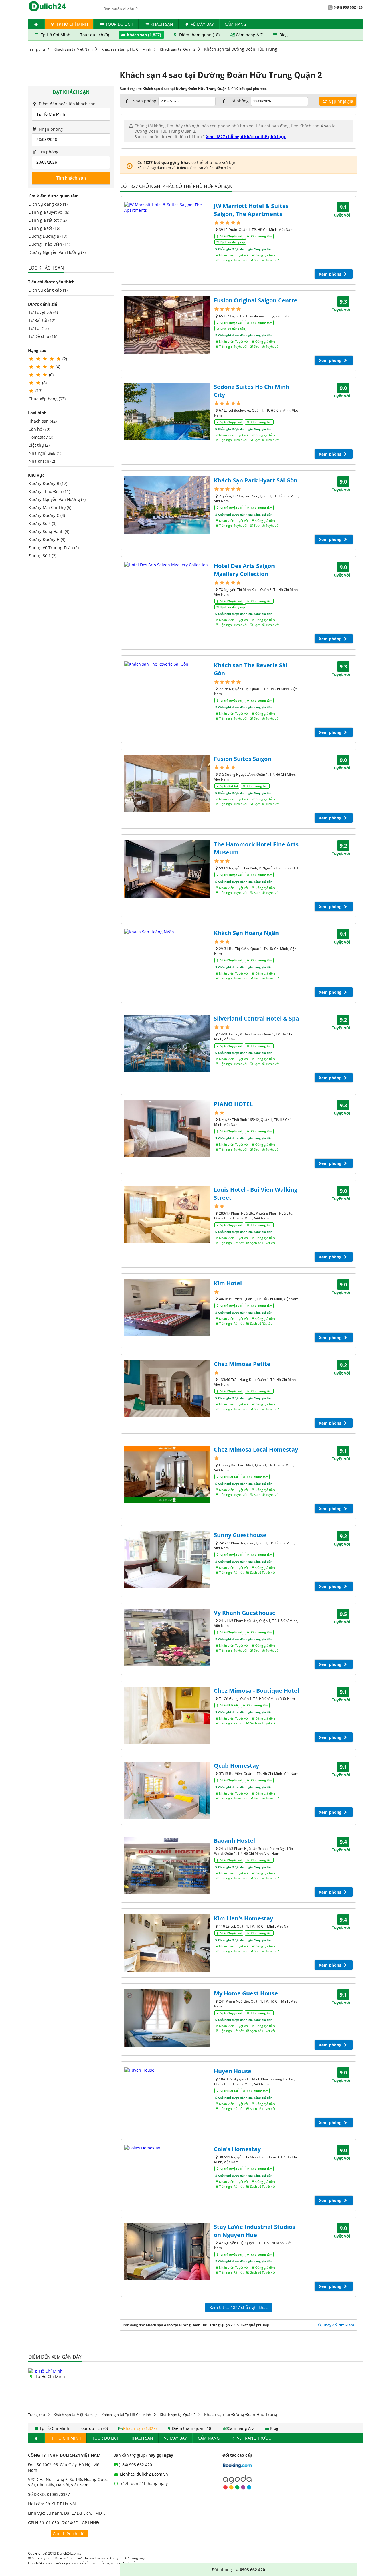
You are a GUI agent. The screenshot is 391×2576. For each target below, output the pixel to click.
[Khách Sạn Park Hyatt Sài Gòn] (167, 505)
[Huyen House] (167, 2070)
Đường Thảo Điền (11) (49, 244)
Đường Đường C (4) (47, 515)
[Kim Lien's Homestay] (167, 1943)
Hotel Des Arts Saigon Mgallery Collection (244, 570)
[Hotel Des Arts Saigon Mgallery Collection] (167, 565)
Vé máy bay (202, 24)
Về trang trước (253, 2438)
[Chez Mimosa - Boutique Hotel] (167, 1715)
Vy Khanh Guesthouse (245, 1613)
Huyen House (233, 2071)
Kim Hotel (228, 1283)
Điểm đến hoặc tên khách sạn (67, 104)
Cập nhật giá (340, 101)
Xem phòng (331, 274)
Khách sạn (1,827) (144, 35)
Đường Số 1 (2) (43, 556)
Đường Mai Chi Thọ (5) (50, 507)
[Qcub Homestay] (167, 1790)
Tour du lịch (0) (95, 35)
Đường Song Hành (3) (49, 531)
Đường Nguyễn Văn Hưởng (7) (57, 252)
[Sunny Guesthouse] (167, 1560)
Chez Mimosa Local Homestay (256, 1449)
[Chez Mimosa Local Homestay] (167, 1474)
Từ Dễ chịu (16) (43, 336)
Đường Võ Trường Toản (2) (54, 548)
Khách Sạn (162, 24)
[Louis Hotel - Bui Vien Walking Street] (167, 1214)
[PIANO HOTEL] (167, 1129)
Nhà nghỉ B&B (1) (45, 453)
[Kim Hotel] (167, 1308)
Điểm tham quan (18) (199, 35)
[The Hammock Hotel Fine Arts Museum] (167, 869)
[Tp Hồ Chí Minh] (46, 2371)
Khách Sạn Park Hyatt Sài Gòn (256, 480)
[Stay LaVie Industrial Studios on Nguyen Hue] (167, 2252)
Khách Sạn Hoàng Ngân (246, 933)
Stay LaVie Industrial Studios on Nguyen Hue (254, 2231)
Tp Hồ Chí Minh (72, 24)
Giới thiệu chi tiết (69, 2534)
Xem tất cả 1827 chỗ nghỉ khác (239, 2307)
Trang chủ (36, 49)
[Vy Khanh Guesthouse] (167, 1638)
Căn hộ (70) (39, 429)
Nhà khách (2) (42, 461)
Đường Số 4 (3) (43, 523)
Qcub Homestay (236, 1766)
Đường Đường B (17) (48, 236)
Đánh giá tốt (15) (44, 228)
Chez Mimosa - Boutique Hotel (256, 1691)
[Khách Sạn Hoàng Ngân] (167, 932)
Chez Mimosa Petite (242, 1364)
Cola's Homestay (237, 2149)
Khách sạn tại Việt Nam (73, 49)
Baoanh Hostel (234, 1841)
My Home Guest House (246, 1993)
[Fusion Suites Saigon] (167, 783)
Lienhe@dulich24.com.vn (143, 2474)
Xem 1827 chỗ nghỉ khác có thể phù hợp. (246, 137)
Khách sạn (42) (43, 421)
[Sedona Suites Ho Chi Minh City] (167, 411)
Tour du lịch (119, 24)
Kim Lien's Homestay (243, 1918)
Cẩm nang (236, 24)
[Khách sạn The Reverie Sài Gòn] (167, 664)
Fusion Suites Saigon (243, 759)
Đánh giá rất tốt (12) (48, 220)
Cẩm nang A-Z (249, 35)
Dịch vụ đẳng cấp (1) (48, 204)
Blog (283, 35)
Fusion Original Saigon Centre (256, 300)
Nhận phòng (50, 129)
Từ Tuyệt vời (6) (43, 312)
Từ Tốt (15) (39, 328)
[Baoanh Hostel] (167, 1865)
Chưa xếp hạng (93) (47, 399)
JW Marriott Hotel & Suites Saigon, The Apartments (251, 210)
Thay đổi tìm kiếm (338, 2325)
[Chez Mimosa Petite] (167, 1389)
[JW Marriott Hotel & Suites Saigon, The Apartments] (167, 207)
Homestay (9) (41, 437)
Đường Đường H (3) (47, 539)
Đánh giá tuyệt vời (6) (49, 212)
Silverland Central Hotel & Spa (256, 1018)
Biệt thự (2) (39, 445)
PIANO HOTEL (233, 1104)
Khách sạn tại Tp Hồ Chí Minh (126, 49)
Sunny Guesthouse (240, 1535)
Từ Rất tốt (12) (42, 320)
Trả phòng (48, 152)
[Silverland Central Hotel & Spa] (167, 1043)
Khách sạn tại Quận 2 (178, 49)
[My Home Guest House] (167, 2018)
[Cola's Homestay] (167, 2148)
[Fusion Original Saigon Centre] (167, 325)
